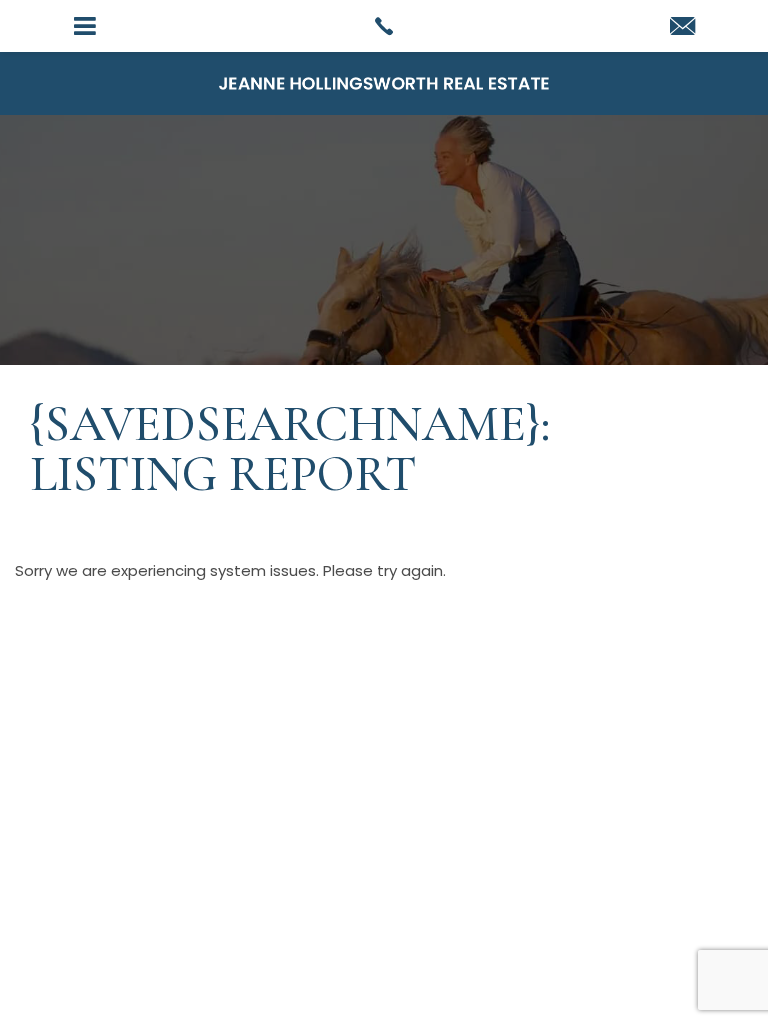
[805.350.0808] (383, 26)
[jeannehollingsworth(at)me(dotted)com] (682, 27)
